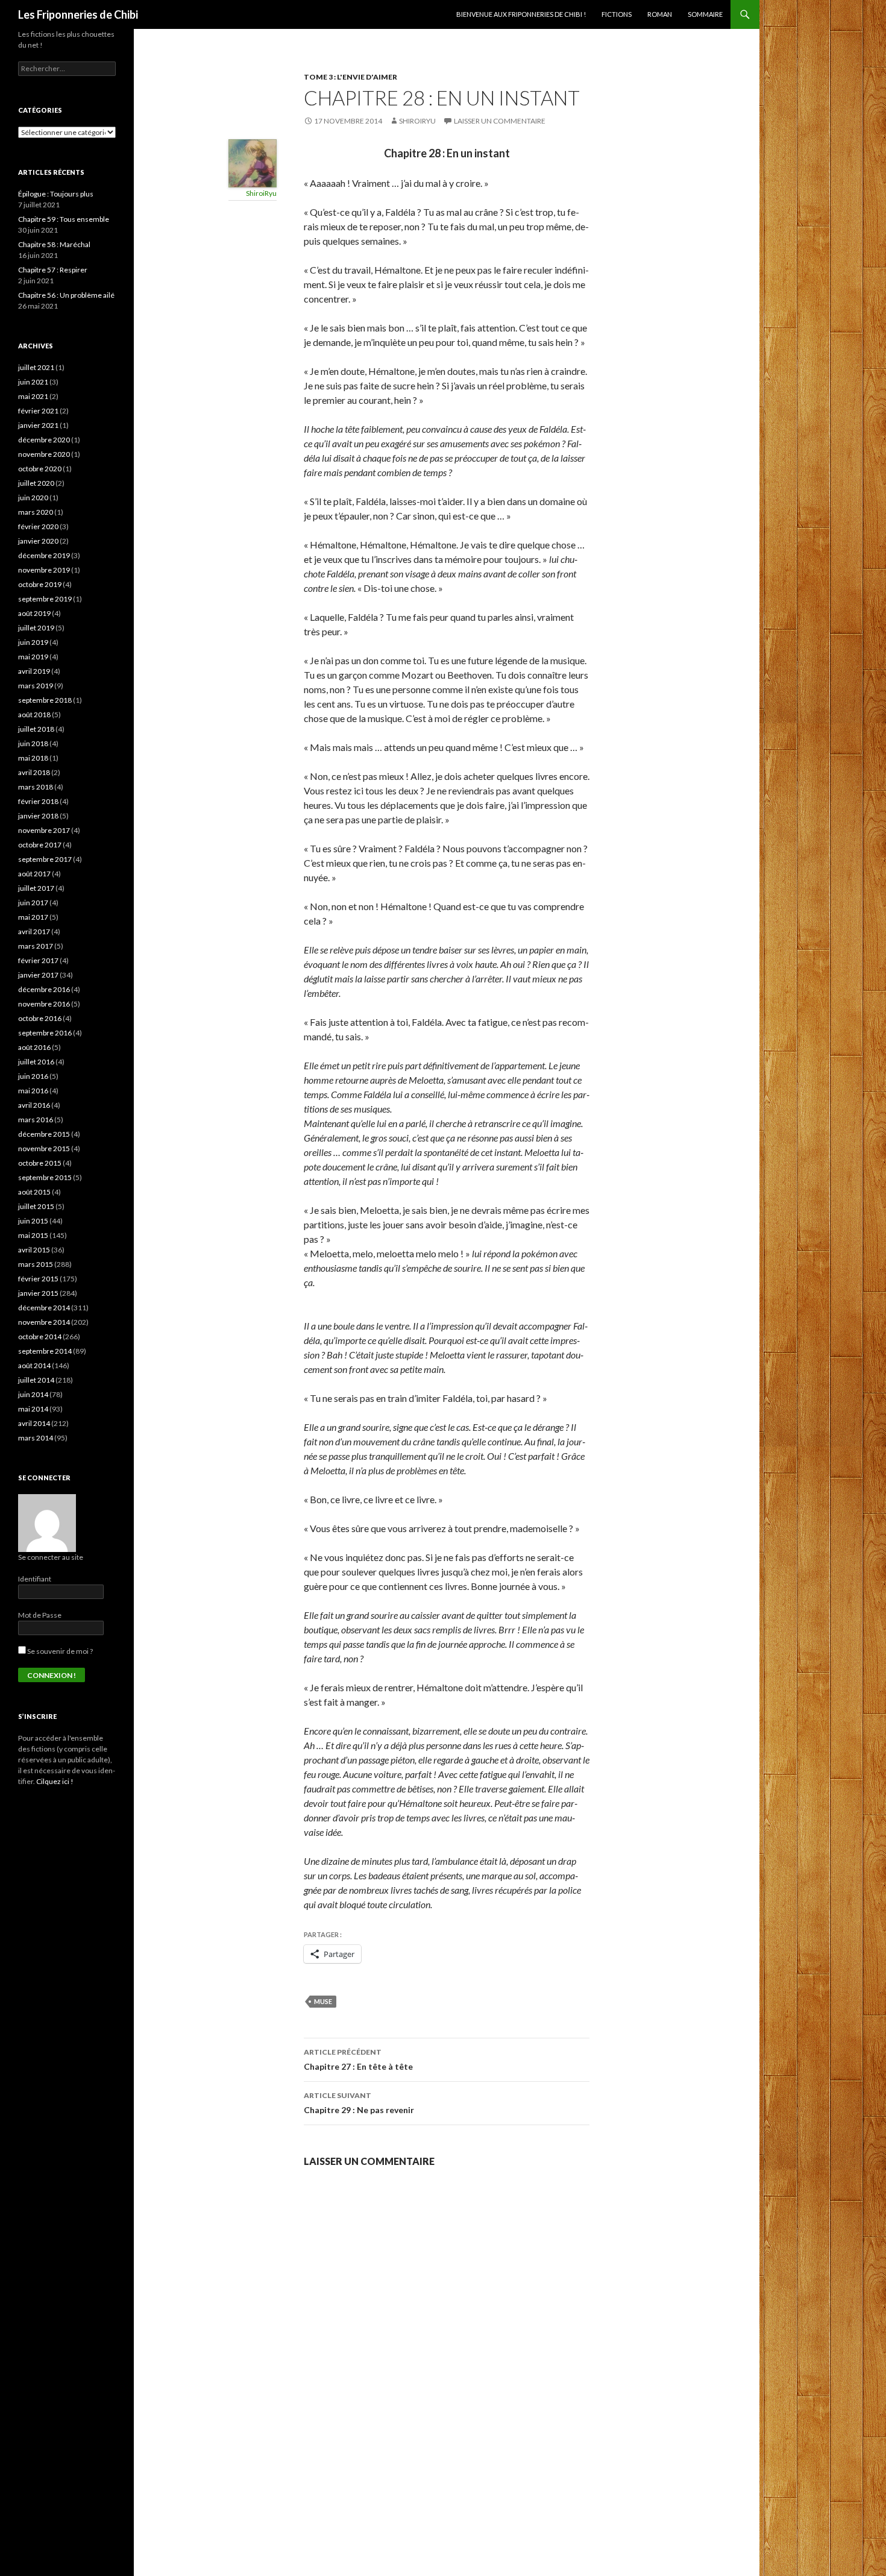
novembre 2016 (44, 1004)
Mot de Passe (40, 1615)
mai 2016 (33, 1091)
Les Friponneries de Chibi (78, 14)
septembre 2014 (45, 1351)
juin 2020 (33, 498)
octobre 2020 (40, 469)
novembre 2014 (44, 1322)
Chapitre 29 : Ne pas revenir (359, 2103)
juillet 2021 (36, 367)
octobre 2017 (40, 845)
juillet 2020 (36, 483)
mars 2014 (36, 1438)
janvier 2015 (38, 1293)
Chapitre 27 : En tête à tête (358, 2059)
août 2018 (34, 715)
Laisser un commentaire (500, 121)
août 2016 (34, 1047)
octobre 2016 (40, 1018)
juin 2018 (33, 743)
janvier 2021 (38, 425)
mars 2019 (36, 686)
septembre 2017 (45, 859)
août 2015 (34, 1192)
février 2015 (38, 1279)
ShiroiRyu (417, 121)
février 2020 (38, 526)
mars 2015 (36, 1264)
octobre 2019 (40, 584)
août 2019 (34, 613)
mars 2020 (36, 512)
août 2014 (34, 1365)
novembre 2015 (44, 1148)
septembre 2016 (45, 1033)
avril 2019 (34, 671)
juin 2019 (33, 642)
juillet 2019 (36, 628)
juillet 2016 (36, 1062)
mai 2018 (33, 758)
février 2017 (38, 960)
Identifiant (35, 1579)
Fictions (617, 14)
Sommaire (705, 14)
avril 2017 (34, 931)
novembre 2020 (44, 454)
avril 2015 (34, 1250)
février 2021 (38, 411)
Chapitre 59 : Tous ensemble (64, 219)
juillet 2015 (36, 1206)
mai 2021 (33, 396)
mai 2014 (33, 1409)
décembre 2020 (44, 440)
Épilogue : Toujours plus (56, 194)
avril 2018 (34, 772)
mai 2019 (33, 657)
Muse (323, 2001)
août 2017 (34, 874)
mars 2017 (36, 946)
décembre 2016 (44, 989)
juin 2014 (33, 1394)
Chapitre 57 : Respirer (53, 270)
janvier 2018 (38, 816)
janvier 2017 (38, 975)
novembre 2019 (44, 570)
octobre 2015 (40, 1163)
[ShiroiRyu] (253, 162)
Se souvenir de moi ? (59, 1651)
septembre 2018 (45, 700)
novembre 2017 (44, 830)
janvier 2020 (38, 541)
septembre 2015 (45, 1177)
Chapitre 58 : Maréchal (54, 244)
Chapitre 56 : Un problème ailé (66, 295)
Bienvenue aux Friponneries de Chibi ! (521, 14)
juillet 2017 (36, 888)
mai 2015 (33, 1235)
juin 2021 (33, 382)
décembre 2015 (44, 1134)
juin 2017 (33, 903)
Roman (660, 14)
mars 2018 (36, 787)
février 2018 (38, 801)
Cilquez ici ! (55, 1781)
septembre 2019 (45, 599)
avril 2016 (34, 1105)
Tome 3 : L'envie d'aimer (350, 77)
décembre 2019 (44, 555)
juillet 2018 (36, 729)
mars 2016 (36, 1120)
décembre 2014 (44, 1308)
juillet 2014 (36, 1380)
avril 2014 (34, 1423)
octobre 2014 (40, 1337)
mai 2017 (33, 917)
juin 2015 (33, 1221)
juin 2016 (33, 1076)
